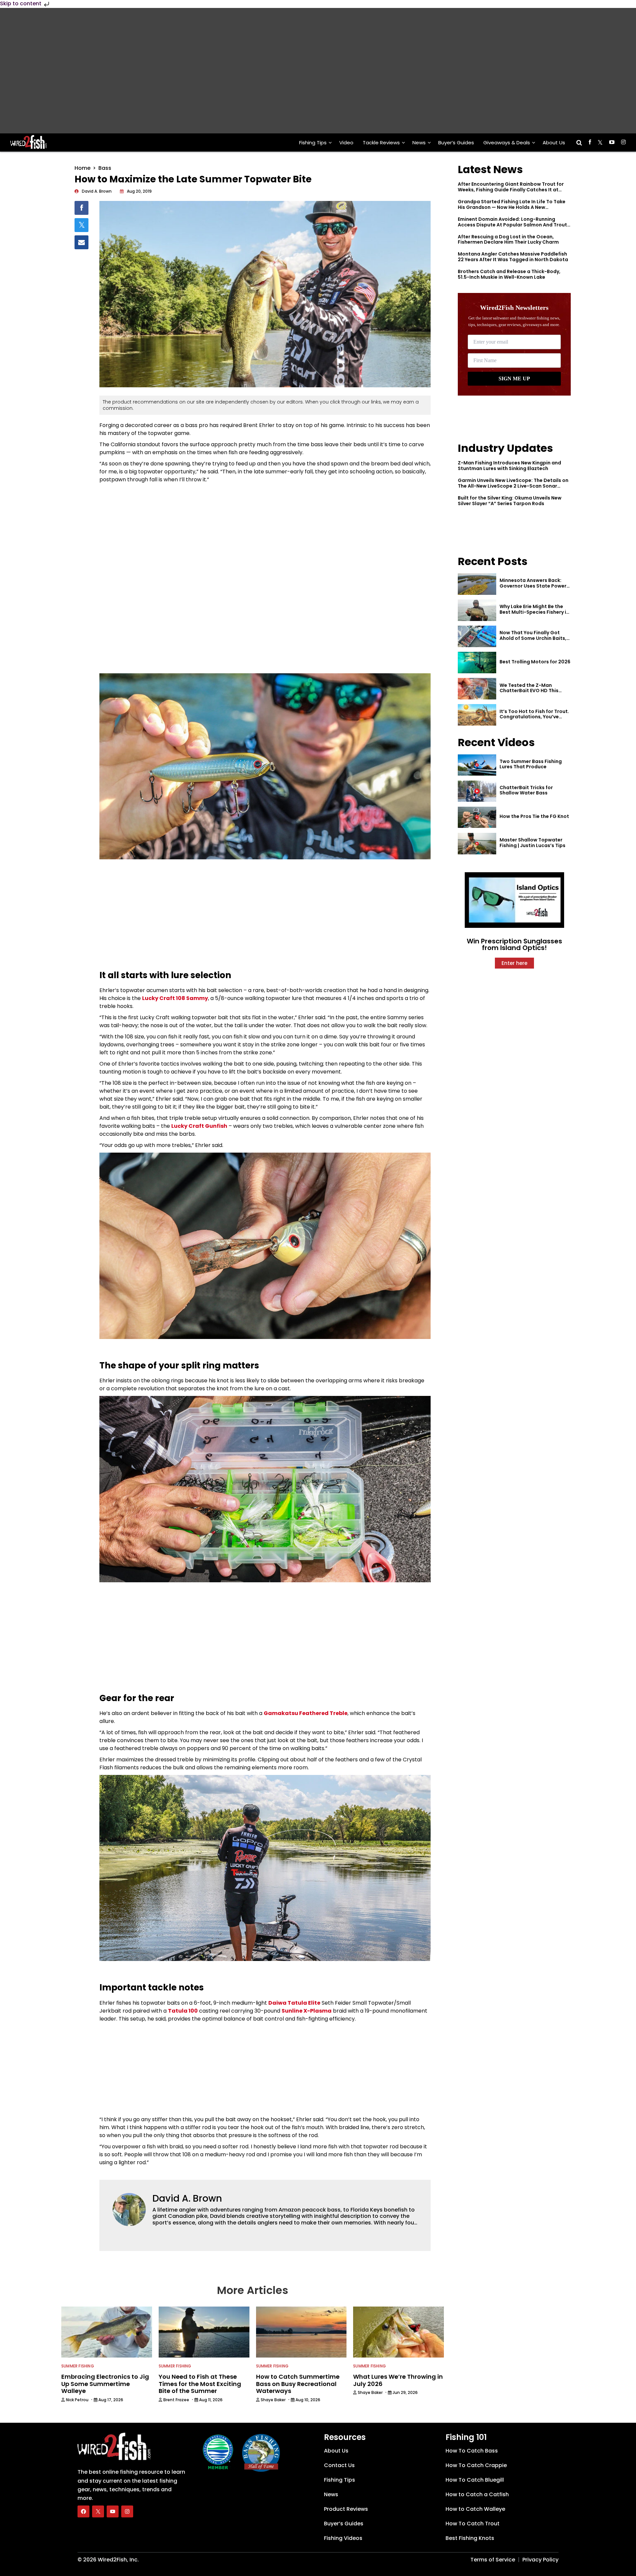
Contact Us (339, 2465)
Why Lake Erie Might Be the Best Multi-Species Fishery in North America (534, 612)
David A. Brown (187, 2198)
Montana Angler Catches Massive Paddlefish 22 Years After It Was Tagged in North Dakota (513, 257)
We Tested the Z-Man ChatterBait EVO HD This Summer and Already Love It (533, 691)
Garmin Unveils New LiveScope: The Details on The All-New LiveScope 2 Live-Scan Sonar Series (513, 486)
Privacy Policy (540, 2560)
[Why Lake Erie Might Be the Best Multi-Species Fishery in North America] (477, 610)
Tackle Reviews (381, 143)
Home (82, 168)
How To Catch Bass (472, 2451)
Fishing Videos (343, 2538)
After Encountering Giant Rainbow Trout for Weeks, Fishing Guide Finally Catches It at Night (511, 190)
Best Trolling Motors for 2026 (535, 662)
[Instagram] (127, 2511)
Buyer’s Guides (456, 143)
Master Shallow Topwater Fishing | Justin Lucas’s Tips (532, 843)
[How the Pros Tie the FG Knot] (477, 817)
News (419, 143)
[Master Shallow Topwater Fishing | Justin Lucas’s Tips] (477, 844)
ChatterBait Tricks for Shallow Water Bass (526, 790)
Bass (105, 168)
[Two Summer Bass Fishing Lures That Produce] (477, 765)
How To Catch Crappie (476, 2465)
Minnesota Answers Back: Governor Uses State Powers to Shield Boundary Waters (534, 586)
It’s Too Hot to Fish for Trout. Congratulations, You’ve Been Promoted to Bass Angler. (534, 720)
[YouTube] (113, 2511)
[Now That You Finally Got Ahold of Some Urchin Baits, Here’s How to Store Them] (477, 636)
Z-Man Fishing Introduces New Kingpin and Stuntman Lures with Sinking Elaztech (509, 466)
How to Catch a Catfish (477, 2494)
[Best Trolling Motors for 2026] (477, 663)
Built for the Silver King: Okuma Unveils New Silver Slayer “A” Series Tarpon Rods (510, 501)
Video (346, 143)
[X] (98, 2511)
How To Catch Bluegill (475, 2480)
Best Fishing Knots (470, 2538)
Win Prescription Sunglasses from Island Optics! (514, 944)
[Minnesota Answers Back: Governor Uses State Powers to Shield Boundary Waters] (477, 584)
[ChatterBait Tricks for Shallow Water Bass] (477, 791)
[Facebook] (83, 2511)
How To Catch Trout (473, 2524)
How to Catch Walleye (475, 2509)
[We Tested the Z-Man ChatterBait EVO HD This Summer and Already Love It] (477, 689)
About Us (554, 143)
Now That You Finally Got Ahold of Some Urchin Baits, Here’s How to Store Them (533, 638)
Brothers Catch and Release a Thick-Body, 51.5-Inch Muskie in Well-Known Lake (509, 274)
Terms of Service (493, 2560)
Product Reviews (346, 2509)
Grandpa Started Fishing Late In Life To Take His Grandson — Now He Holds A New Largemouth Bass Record (512, 207)
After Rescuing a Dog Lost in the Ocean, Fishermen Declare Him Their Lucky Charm (508, 239)
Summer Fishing (78, 2366)
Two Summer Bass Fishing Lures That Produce (531, 764)
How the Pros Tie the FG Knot (534, 816)
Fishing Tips (313, 143)
